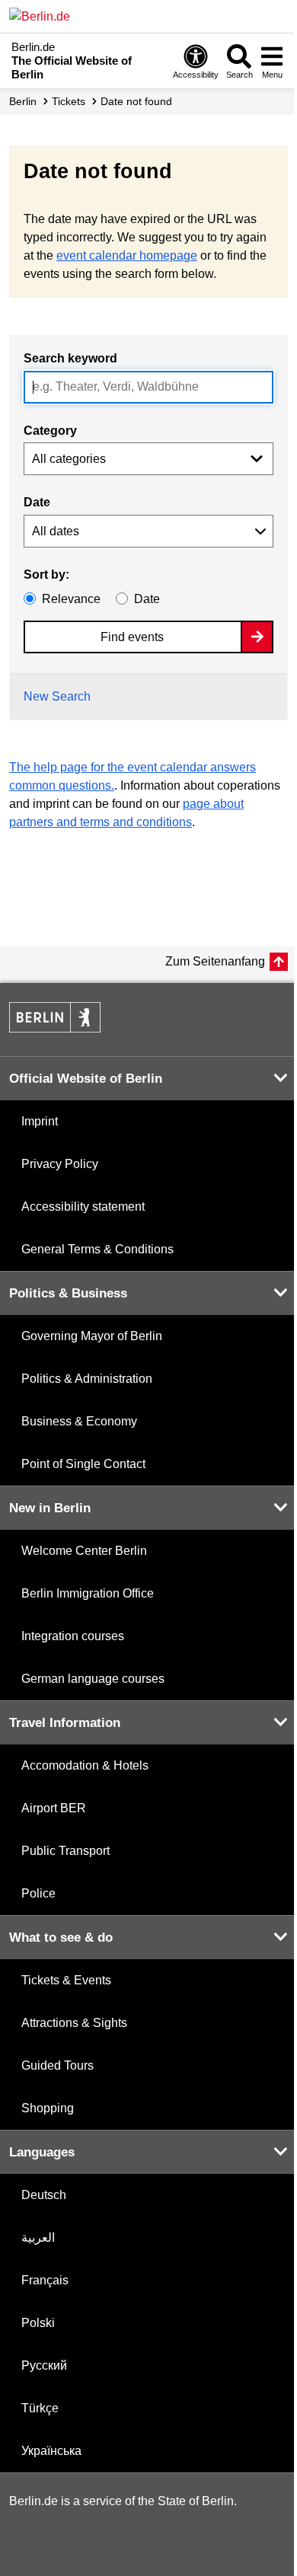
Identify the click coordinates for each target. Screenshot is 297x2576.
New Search (57, 696)
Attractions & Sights (74, 2023)
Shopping (48, 2108)
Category (50, 431)
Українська (51, 2451)
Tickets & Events (66, 1980)
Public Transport (65, 1851)
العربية (38, 2238)
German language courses (93, 1679)
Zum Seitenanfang (215, 961)
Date (37, 502)
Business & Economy (79, 1421)
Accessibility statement (83, 1207)
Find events (132, 637)
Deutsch (44, 2195)
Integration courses (73, 1636)
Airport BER (54, 1808)
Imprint (40, 1121)
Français (45, 2280)
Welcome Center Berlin (84, 1551)
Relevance (71, 599)
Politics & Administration (87, 1379)
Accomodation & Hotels (85, 1765)
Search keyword (70, 358)
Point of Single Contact (83, 1464)
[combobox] (148, 387)
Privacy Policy (60, 1164)
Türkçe (40, 2408)
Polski (38, 2323)
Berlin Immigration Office (88, 1593)
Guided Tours (57, 2065)
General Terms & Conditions (97, 1249)
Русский (44, 2365)
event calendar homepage (127, 255)
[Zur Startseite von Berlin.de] (55, 1028)
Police (38, 1893)
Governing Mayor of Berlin (92, 1336)
